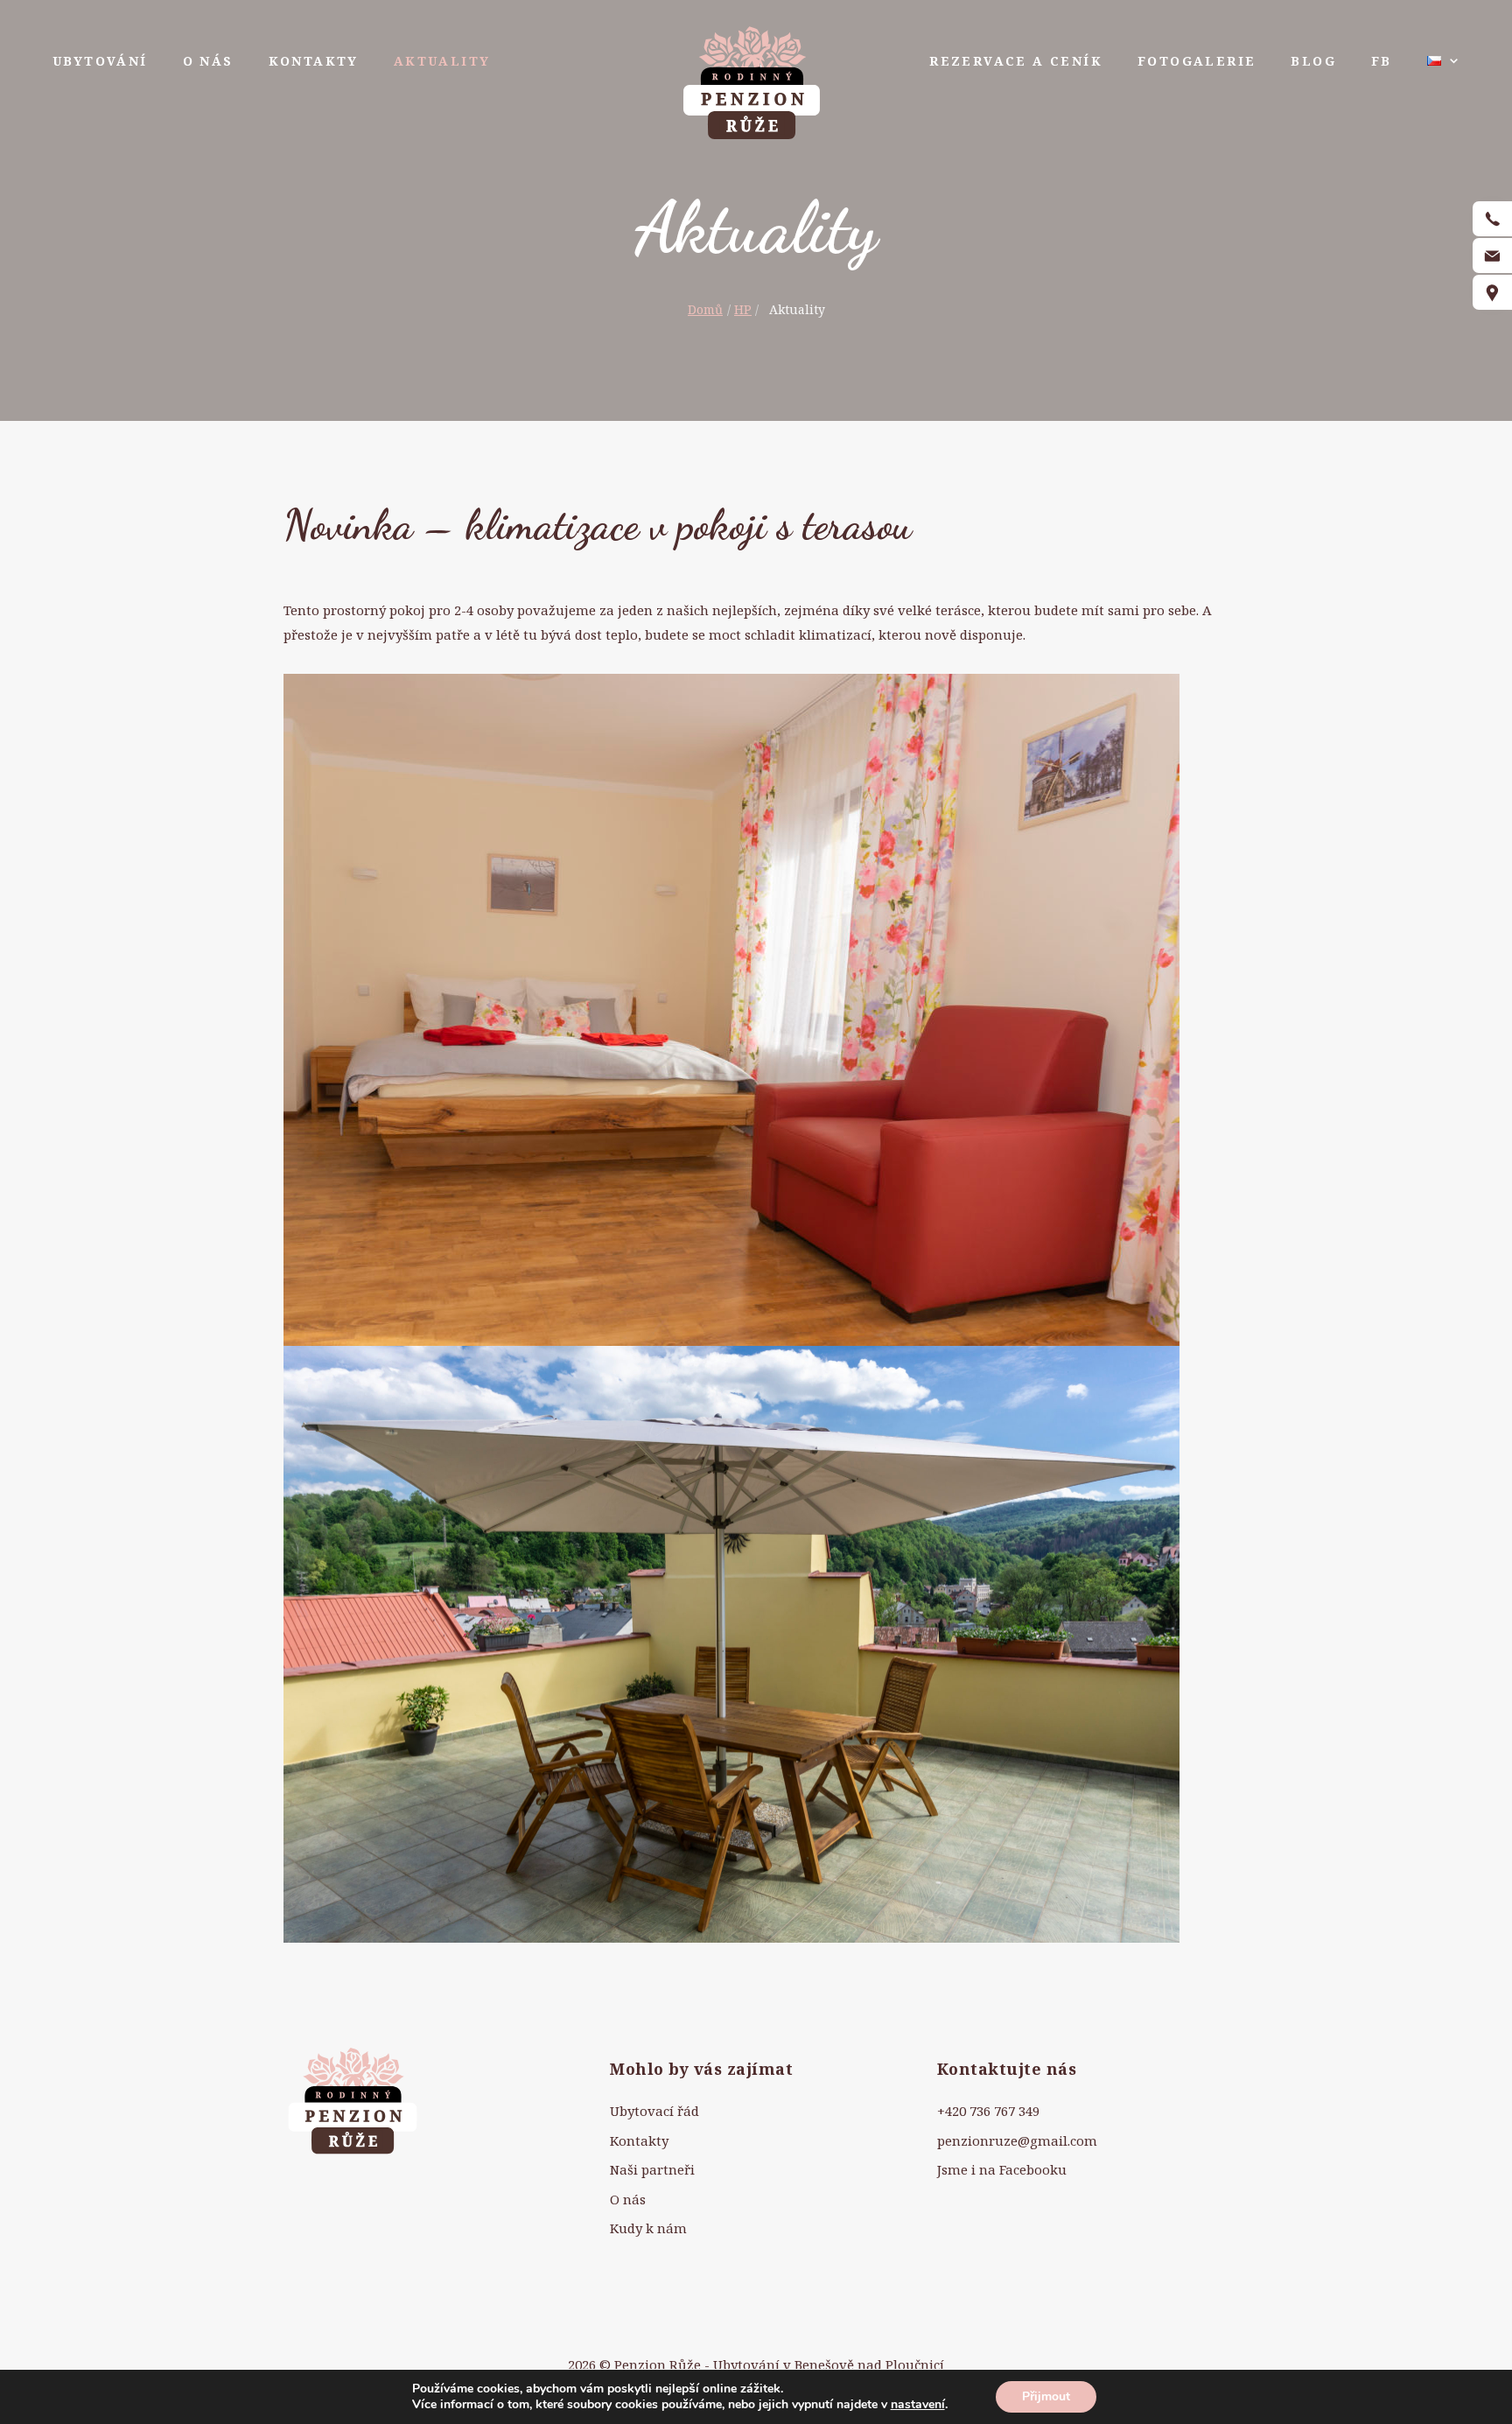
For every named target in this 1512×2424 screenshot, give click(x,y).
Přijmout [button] (1046, 2396)
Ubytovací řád (654, 2111)
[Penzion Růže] (752, 81)
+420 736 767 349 (988, 2111)
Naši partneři (652, 2169)
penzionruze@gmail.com (1017, 2140)
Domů (705, 309)
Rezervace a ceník (1016, 61)
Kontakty (314, 61)
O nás (208, 61)
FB (1382, 61)
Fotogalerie (1197, 61)
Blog (1313, 61)
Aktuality (442, 61)
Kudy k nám (648, 2228)
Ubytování (100, 61)
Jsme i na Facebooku (1002, 2169)
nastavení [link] (918, 2404)
